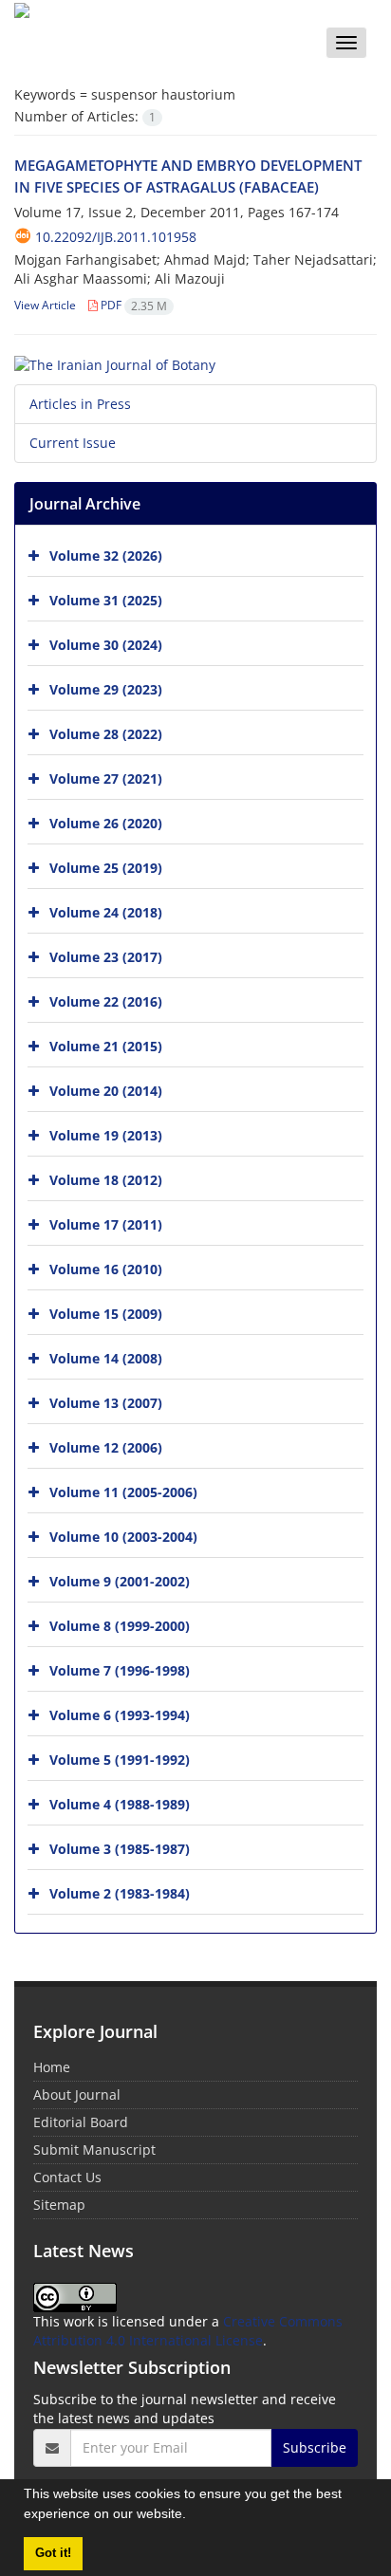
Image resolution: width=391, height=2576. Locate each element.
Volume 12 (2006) (106, 1446)
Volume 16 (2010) (106, 1268)
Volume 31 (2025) (106, 599)
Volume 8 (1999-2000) (120, 1625)
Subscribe (315, 2447)
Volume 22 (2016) (106, 1001)
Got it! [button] (53, 2553)
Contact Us (67, 2177)
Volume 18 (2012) (106, 1179)
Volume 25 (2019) (106, 867)
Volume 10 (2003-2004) (123, 1536)
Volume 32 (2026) (106, 555)
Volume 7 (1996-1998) (120, 1669)
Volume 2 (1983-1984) (120, 1892)
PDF (132, 305)
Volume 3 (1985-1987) (120, 1848)
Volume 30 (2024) (106, 644)
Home (52, 2067)
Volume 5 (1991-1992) (120, 1759)
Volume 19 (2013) (106, 1134)
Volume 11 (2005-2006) (123, 1491)
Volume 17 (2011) (106, 1223)
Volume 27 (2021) (106, 778)
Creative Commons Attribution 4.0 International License (188, 2331)
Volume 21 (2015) (106, 1045)
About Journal (77, 2094)
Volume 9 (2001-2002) (120, 1580)
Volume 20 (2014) (106, 1090)
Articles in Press (80, 404)
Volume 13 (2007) (106, 1402)
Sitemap (59, 2205)
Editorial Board (81, 2122)
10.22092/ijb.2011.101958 (116, 237)
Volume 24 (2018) (106, 911)
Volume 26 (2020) (106, 822)
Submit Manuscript (94, 2150)
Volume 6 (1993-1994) (120, 1714)
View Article (45, 305)
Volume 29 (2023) (106, 688)
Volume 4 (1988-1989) (120, 1803)
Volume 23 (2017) (106, 956)
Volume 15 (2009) (106, 1313)
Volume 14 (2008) (106, 1357)
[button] (193, 2516)
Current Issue (73, 443)
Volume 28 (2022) (106, 733)
